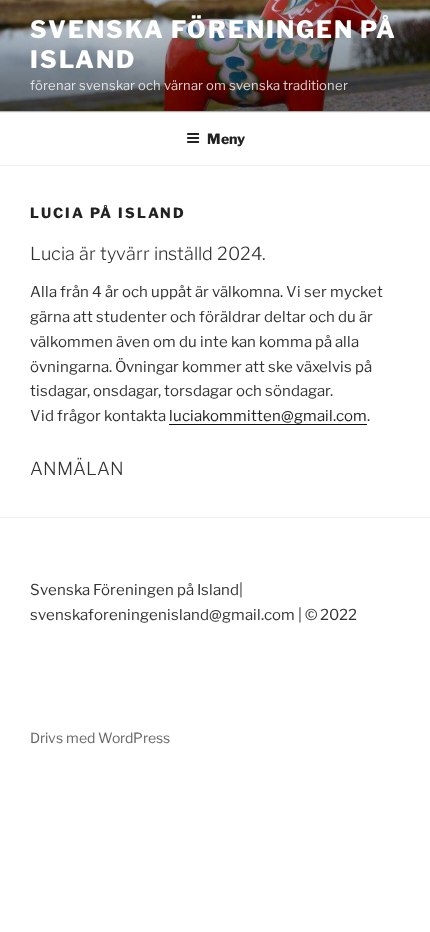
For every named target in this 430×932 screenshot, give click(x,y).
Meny (226, 138)
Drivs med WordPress (100, 737)
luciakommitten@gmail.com (268, 416)
